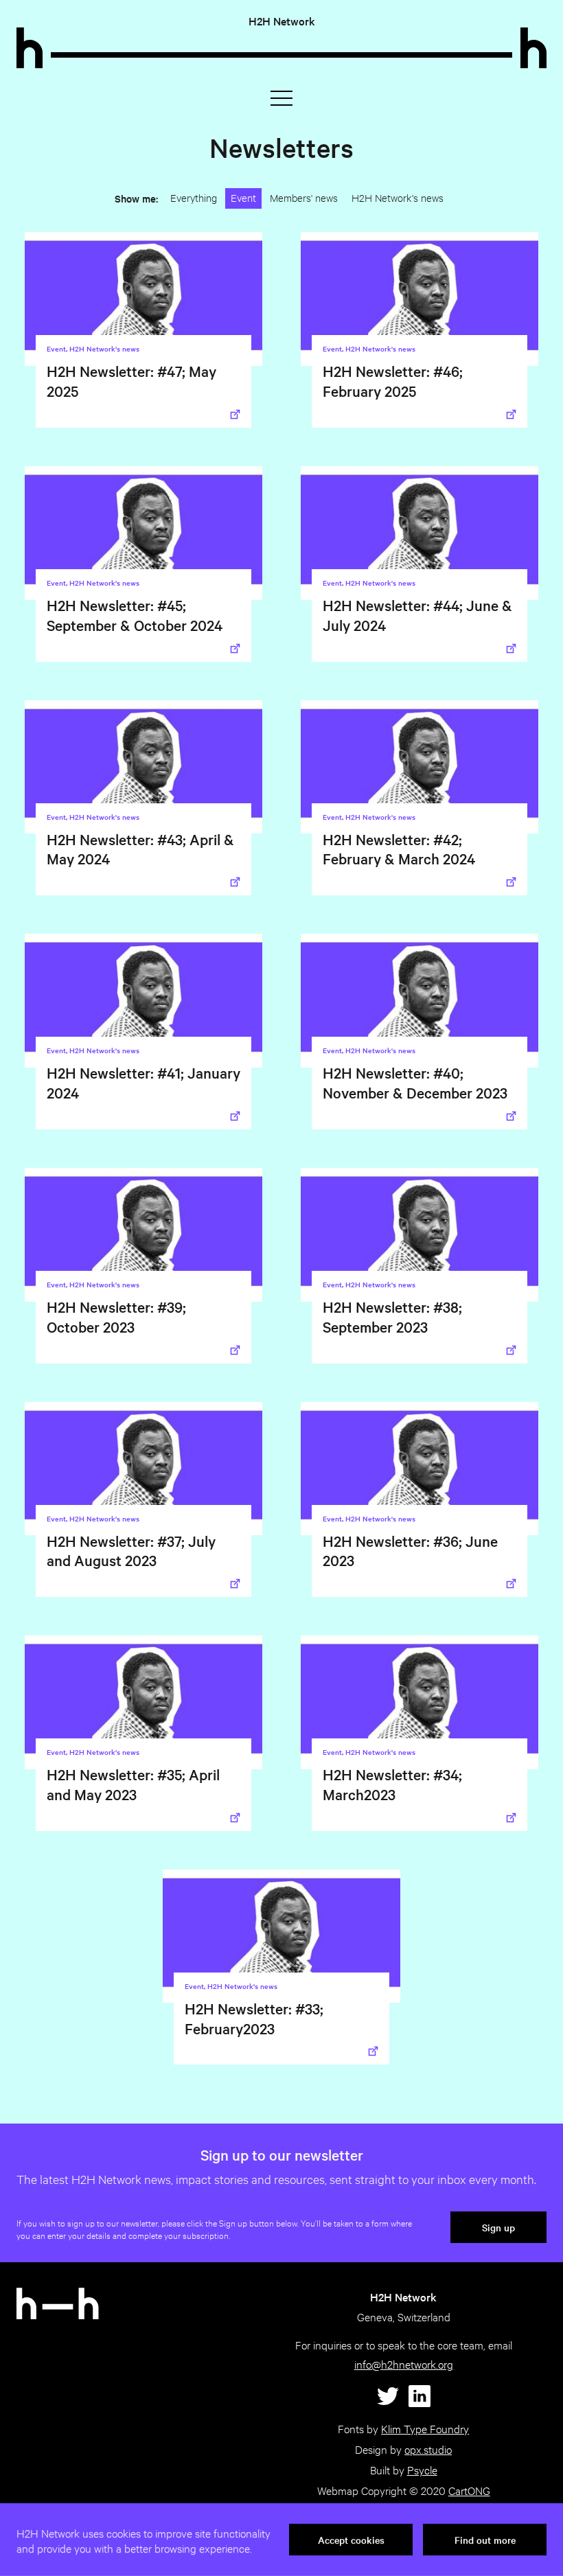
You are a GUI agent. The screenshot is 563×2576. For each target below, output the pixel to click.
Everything (194, 197)
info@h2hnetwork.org (404, 2364)
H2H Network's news (398, 197)
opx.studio (428, 2449)
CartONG (469, 2491)
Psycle (422, 2470)
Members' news (304, 197)
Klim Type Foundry (425, 2429)
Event (243, 197)
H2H (282, 21)
